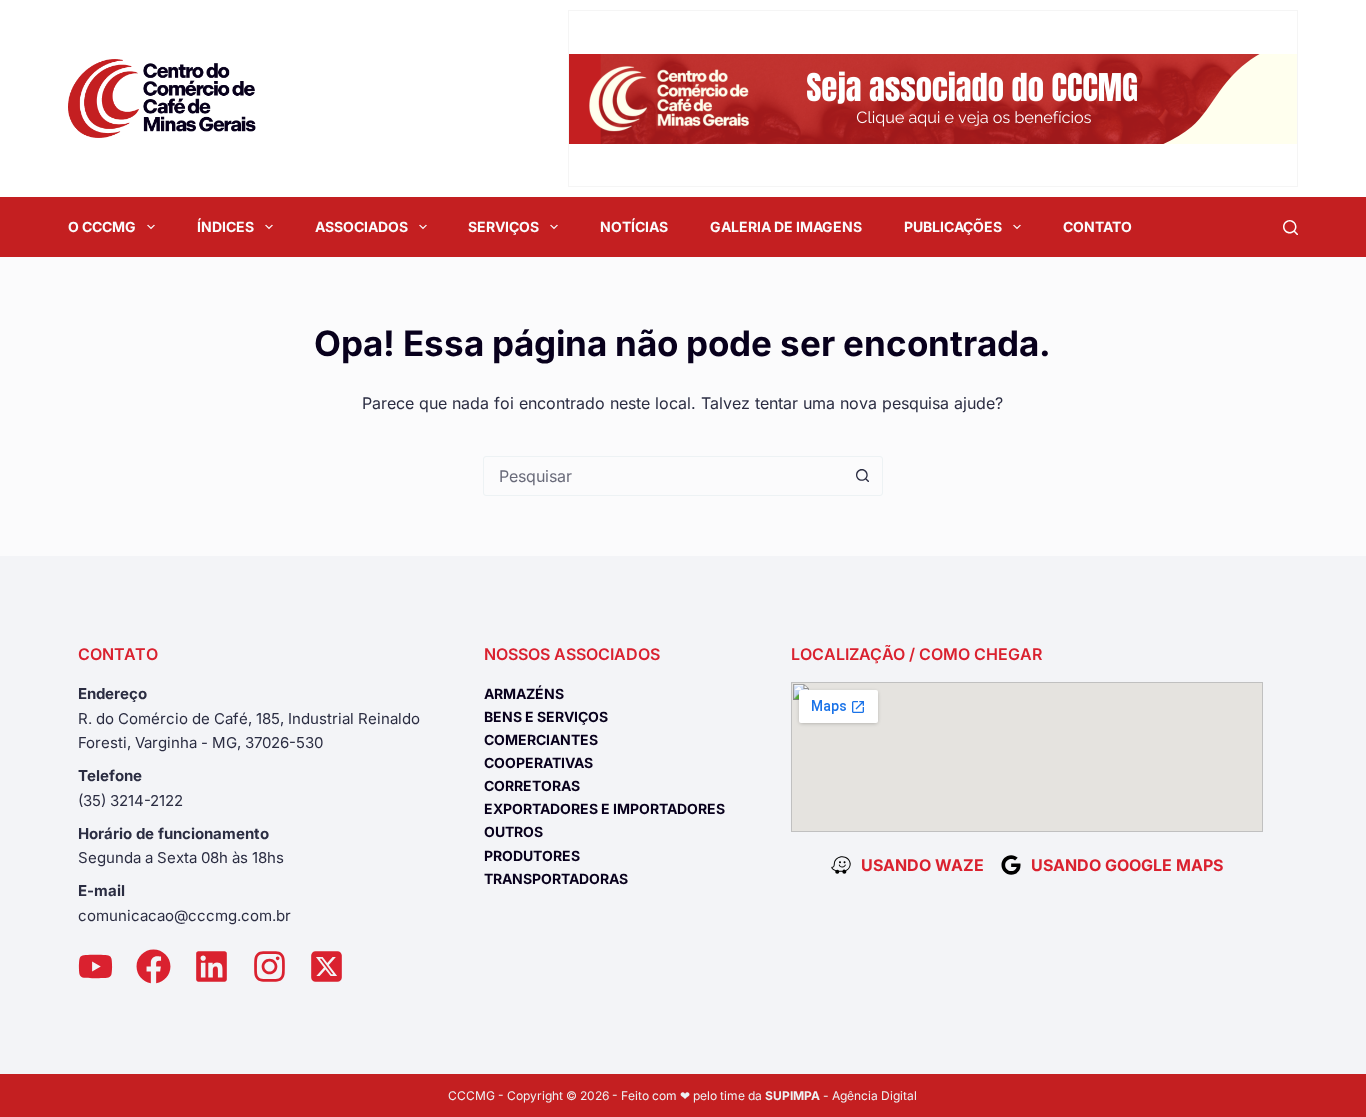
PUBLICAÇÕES (953, 226)
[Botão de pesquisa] (863, 476)
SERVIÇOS (503, 226)
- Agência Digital (841, 1095)
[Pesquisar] (1290, 227)
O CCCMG (102, 226)
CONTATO (1097, 226)
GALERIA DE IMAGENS (786, 226)
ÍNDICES (225, 226)
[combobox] (664, 476)
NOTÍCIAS (634, 226)
